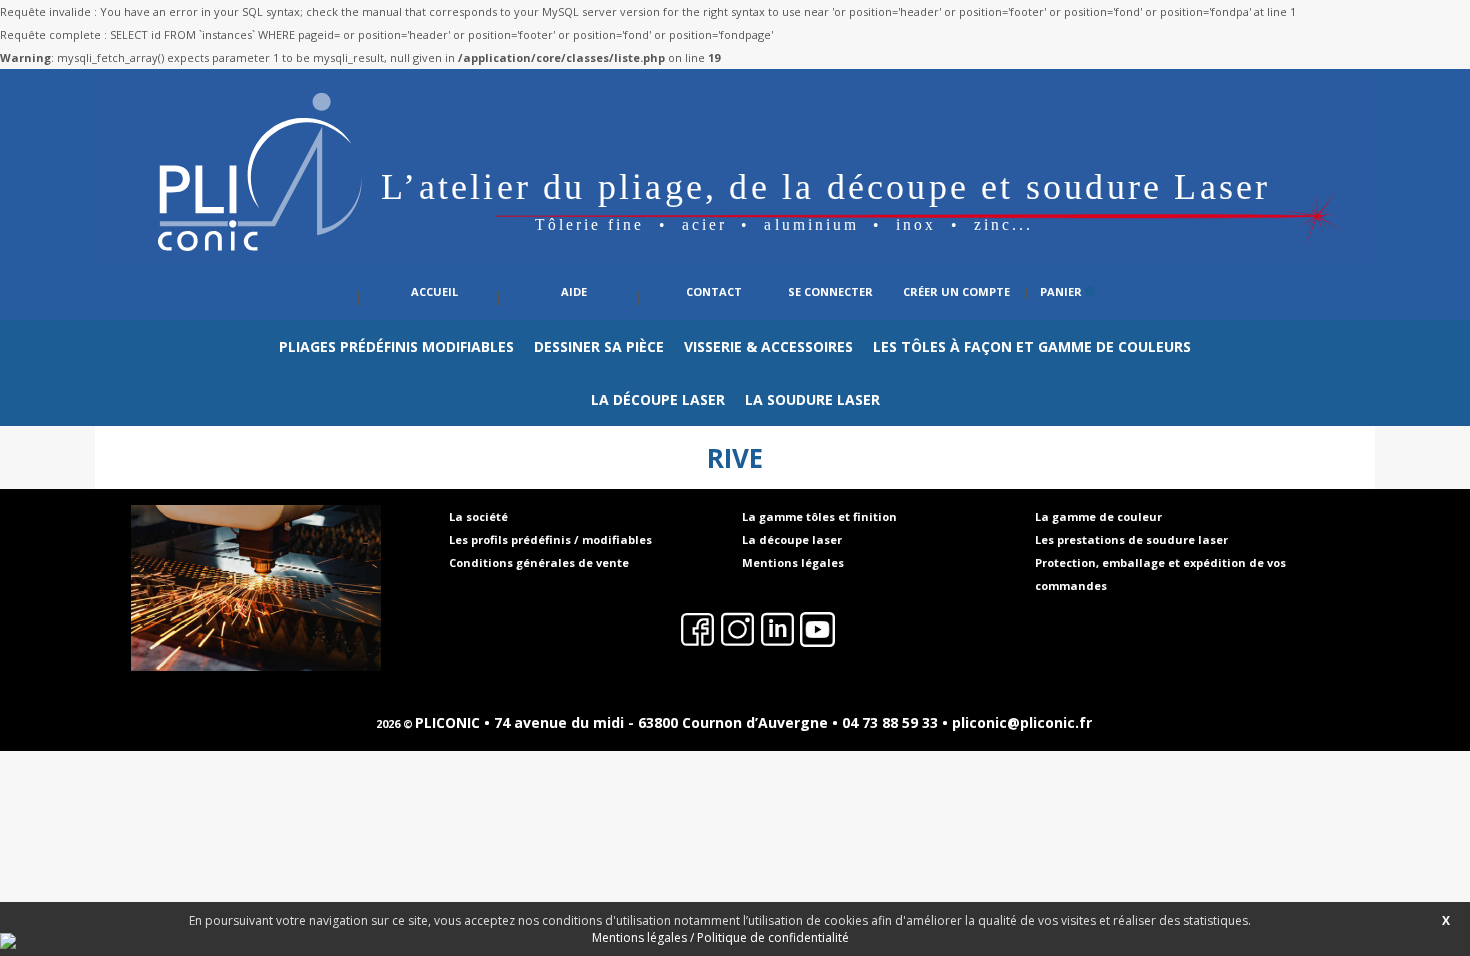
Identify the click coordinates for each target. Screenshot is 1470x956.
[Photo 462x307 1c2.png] (256, 588)
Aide (574, 291)
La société (478, 516)
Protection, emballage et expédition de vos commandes (1160, 574)
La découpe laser (792, 539)
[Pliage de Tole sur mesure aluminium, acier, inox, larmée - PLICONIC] (735, 258)
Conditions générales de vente (539, 562)
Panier (1062, 291)
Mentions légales (793, 562)
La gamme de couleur (1098, 516)
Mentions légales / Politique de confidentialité (720, 937)
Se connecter (830, 291)
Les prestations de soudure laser (1131, 539)
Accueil (434, 291)
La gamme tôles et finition (819, 516)
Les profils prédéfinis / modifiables (550, 539)
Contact (714, 291)
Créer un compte (956, 291)
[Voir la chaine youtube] (953, 633)
